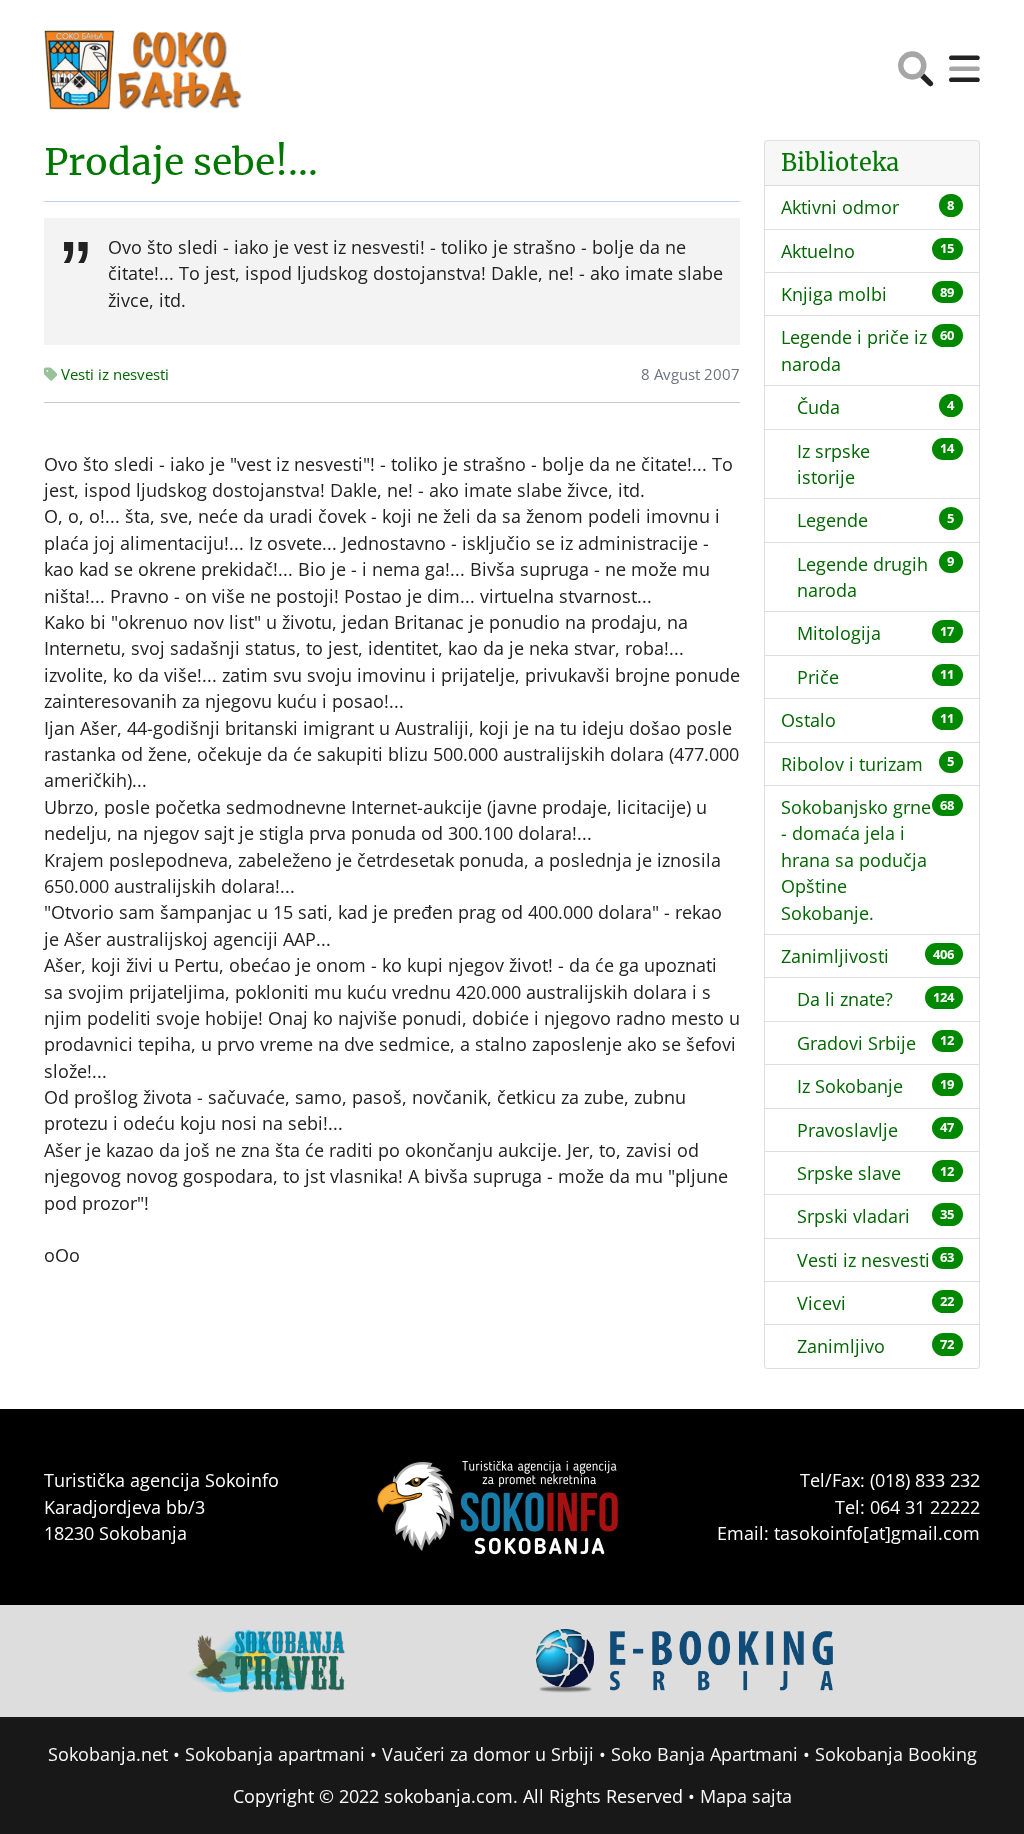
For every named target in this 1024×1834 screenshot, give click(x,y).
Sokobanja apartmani (275, 1754)
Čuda (818, 407)
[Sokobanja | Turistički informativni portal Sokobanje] (144, 70)
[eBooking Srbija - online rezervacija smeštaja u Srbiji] (686, 1659)
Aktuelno (818, 251)
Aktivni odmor (840, 207)
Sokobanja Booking (896, 1754)
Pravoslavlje (847, 1130)
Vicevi (821, 1303)
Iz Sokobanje (850, 1086)
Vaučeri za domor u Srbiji (488, 1754)
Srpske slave (849, 1173)
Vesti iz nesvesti (113, 374)
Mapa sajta (746, 1796)
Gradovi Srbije (856, 1043)
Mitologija (839, 633)
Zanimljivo (841, 1346)
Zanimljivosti (835, 956)
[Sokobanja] (268, 1659)
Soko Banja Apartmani (704, 1754)
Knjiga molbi (834, 294)
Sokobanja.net (108, 1754)
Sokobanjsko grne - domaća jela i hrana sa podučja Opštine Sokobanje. (856, 860)
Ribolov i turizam (852, 764)
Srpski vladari (853, 1216)
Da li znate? (845, 999)
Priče (818, 677)
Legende (832, 520)
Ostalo (808, 720)
